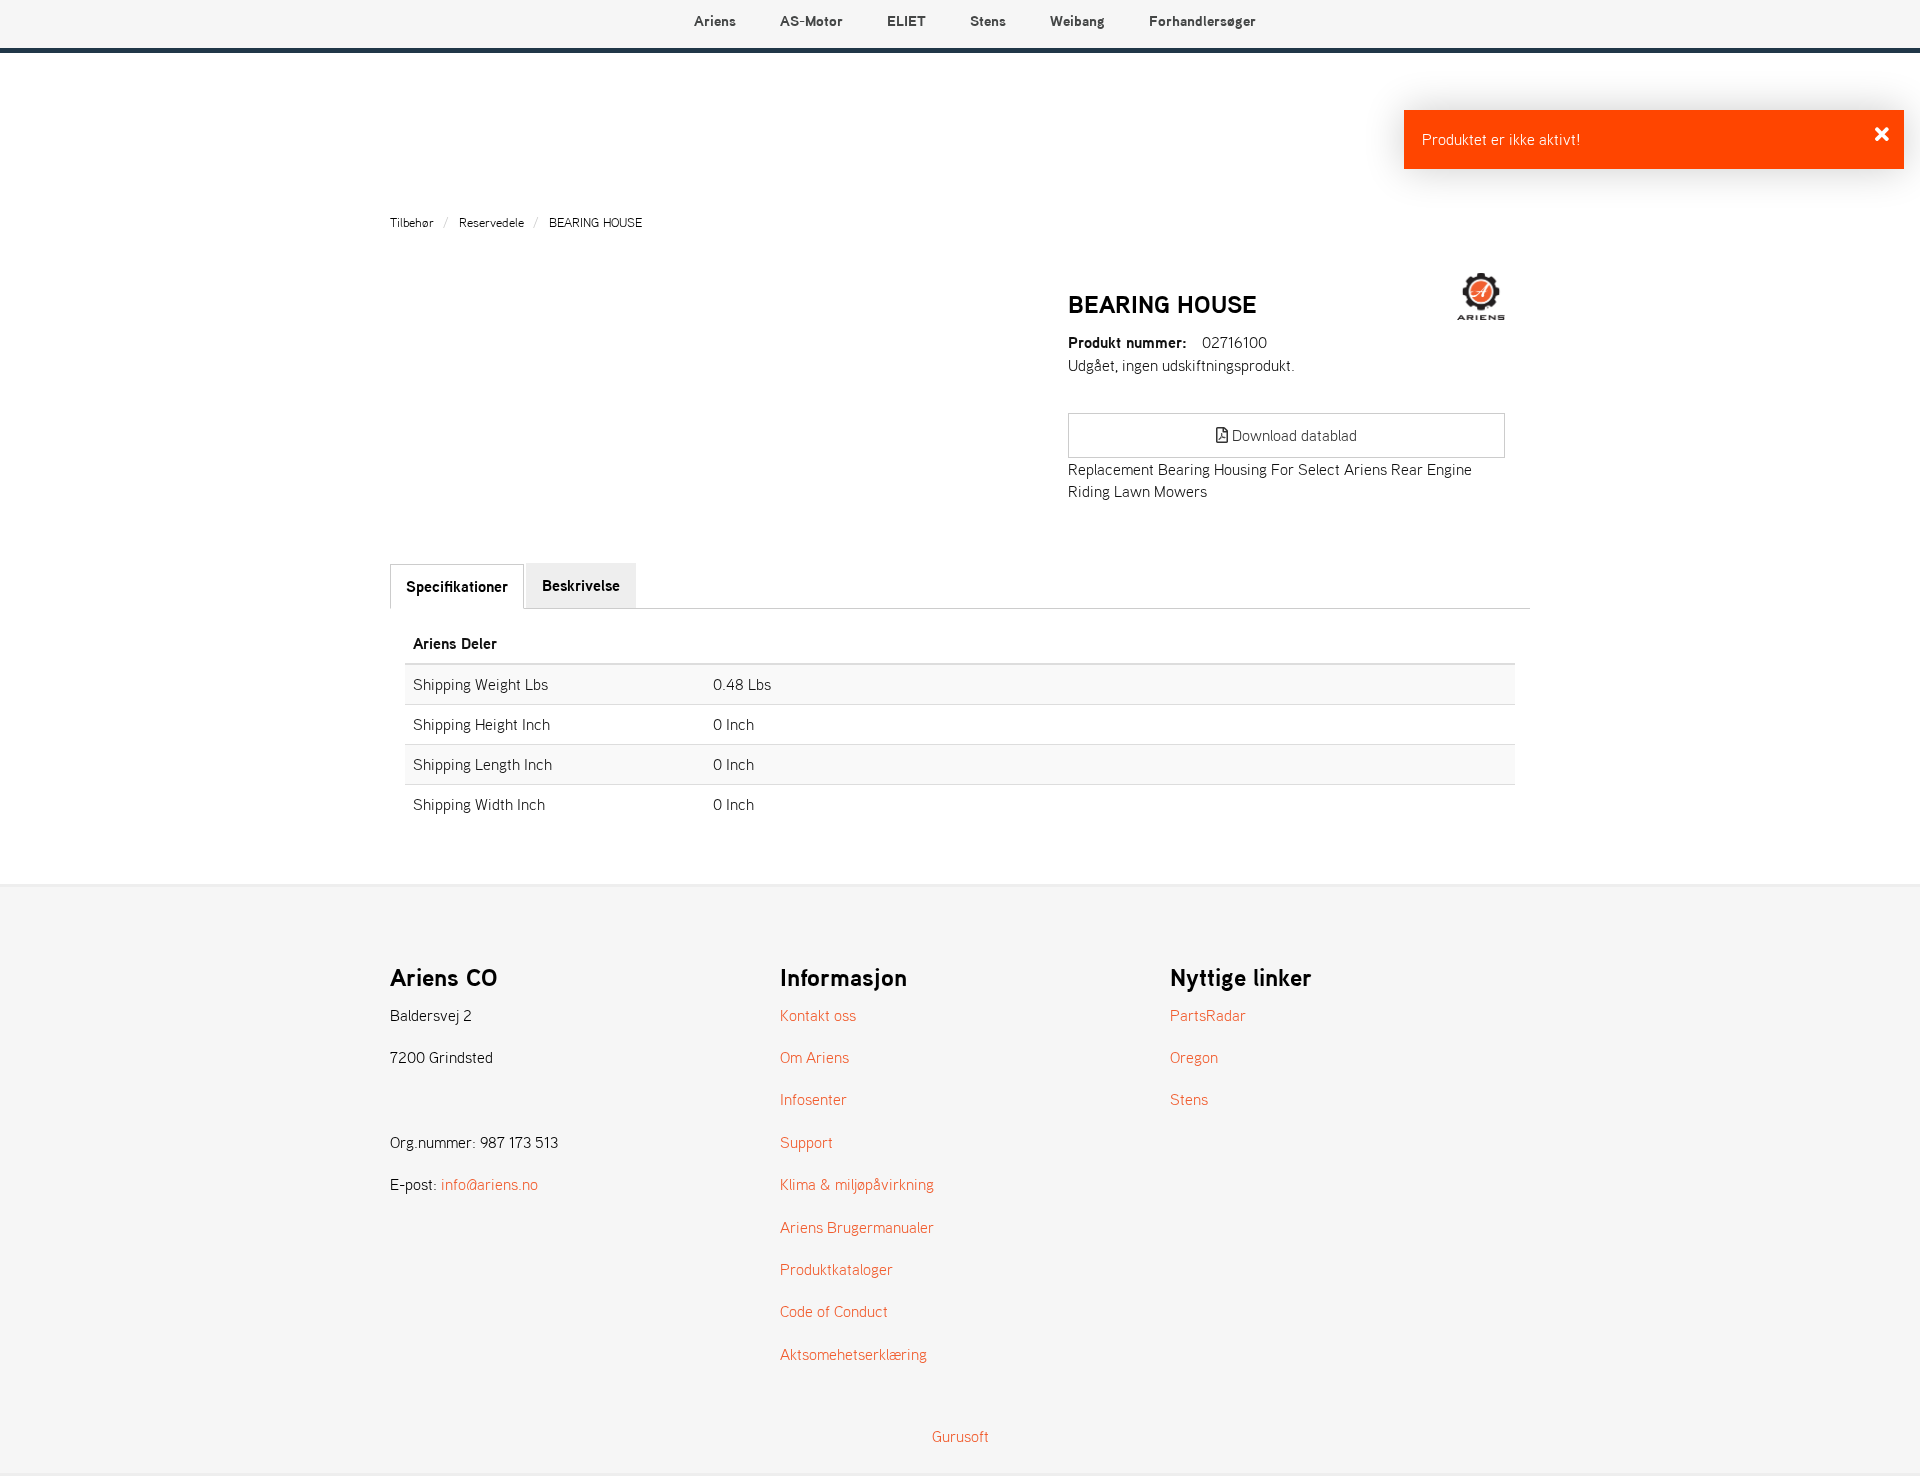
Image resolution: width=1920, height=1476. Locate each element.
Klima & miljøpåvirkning (857, 1184)
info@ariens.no (489, 1184)
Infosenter (813, 1099)
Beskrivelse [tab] (581, 585)
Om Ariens (814, 1057)
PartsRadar (1208, 1015)
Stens (1189, 1099)
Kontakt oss (818, 1015)
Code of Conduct (834, 1311)
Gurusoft (960, 1436)
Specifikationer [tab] (457, 586)
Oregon (1194, 1057)
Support (806, 1142)
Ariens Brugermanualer (857, 1227)
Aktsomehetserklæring (853, 1354)
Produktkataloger (836, 1269)
